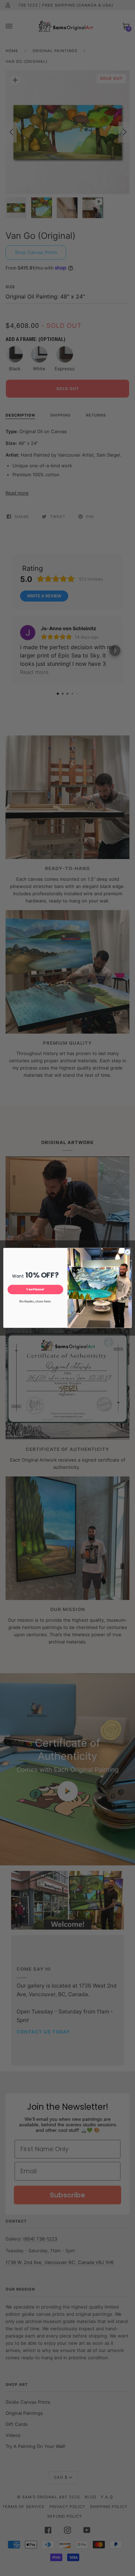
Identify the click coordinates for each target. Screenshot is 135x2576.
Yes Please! (35, 1290)
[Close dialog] (128, 1252)
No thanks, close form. (35, 1302)
